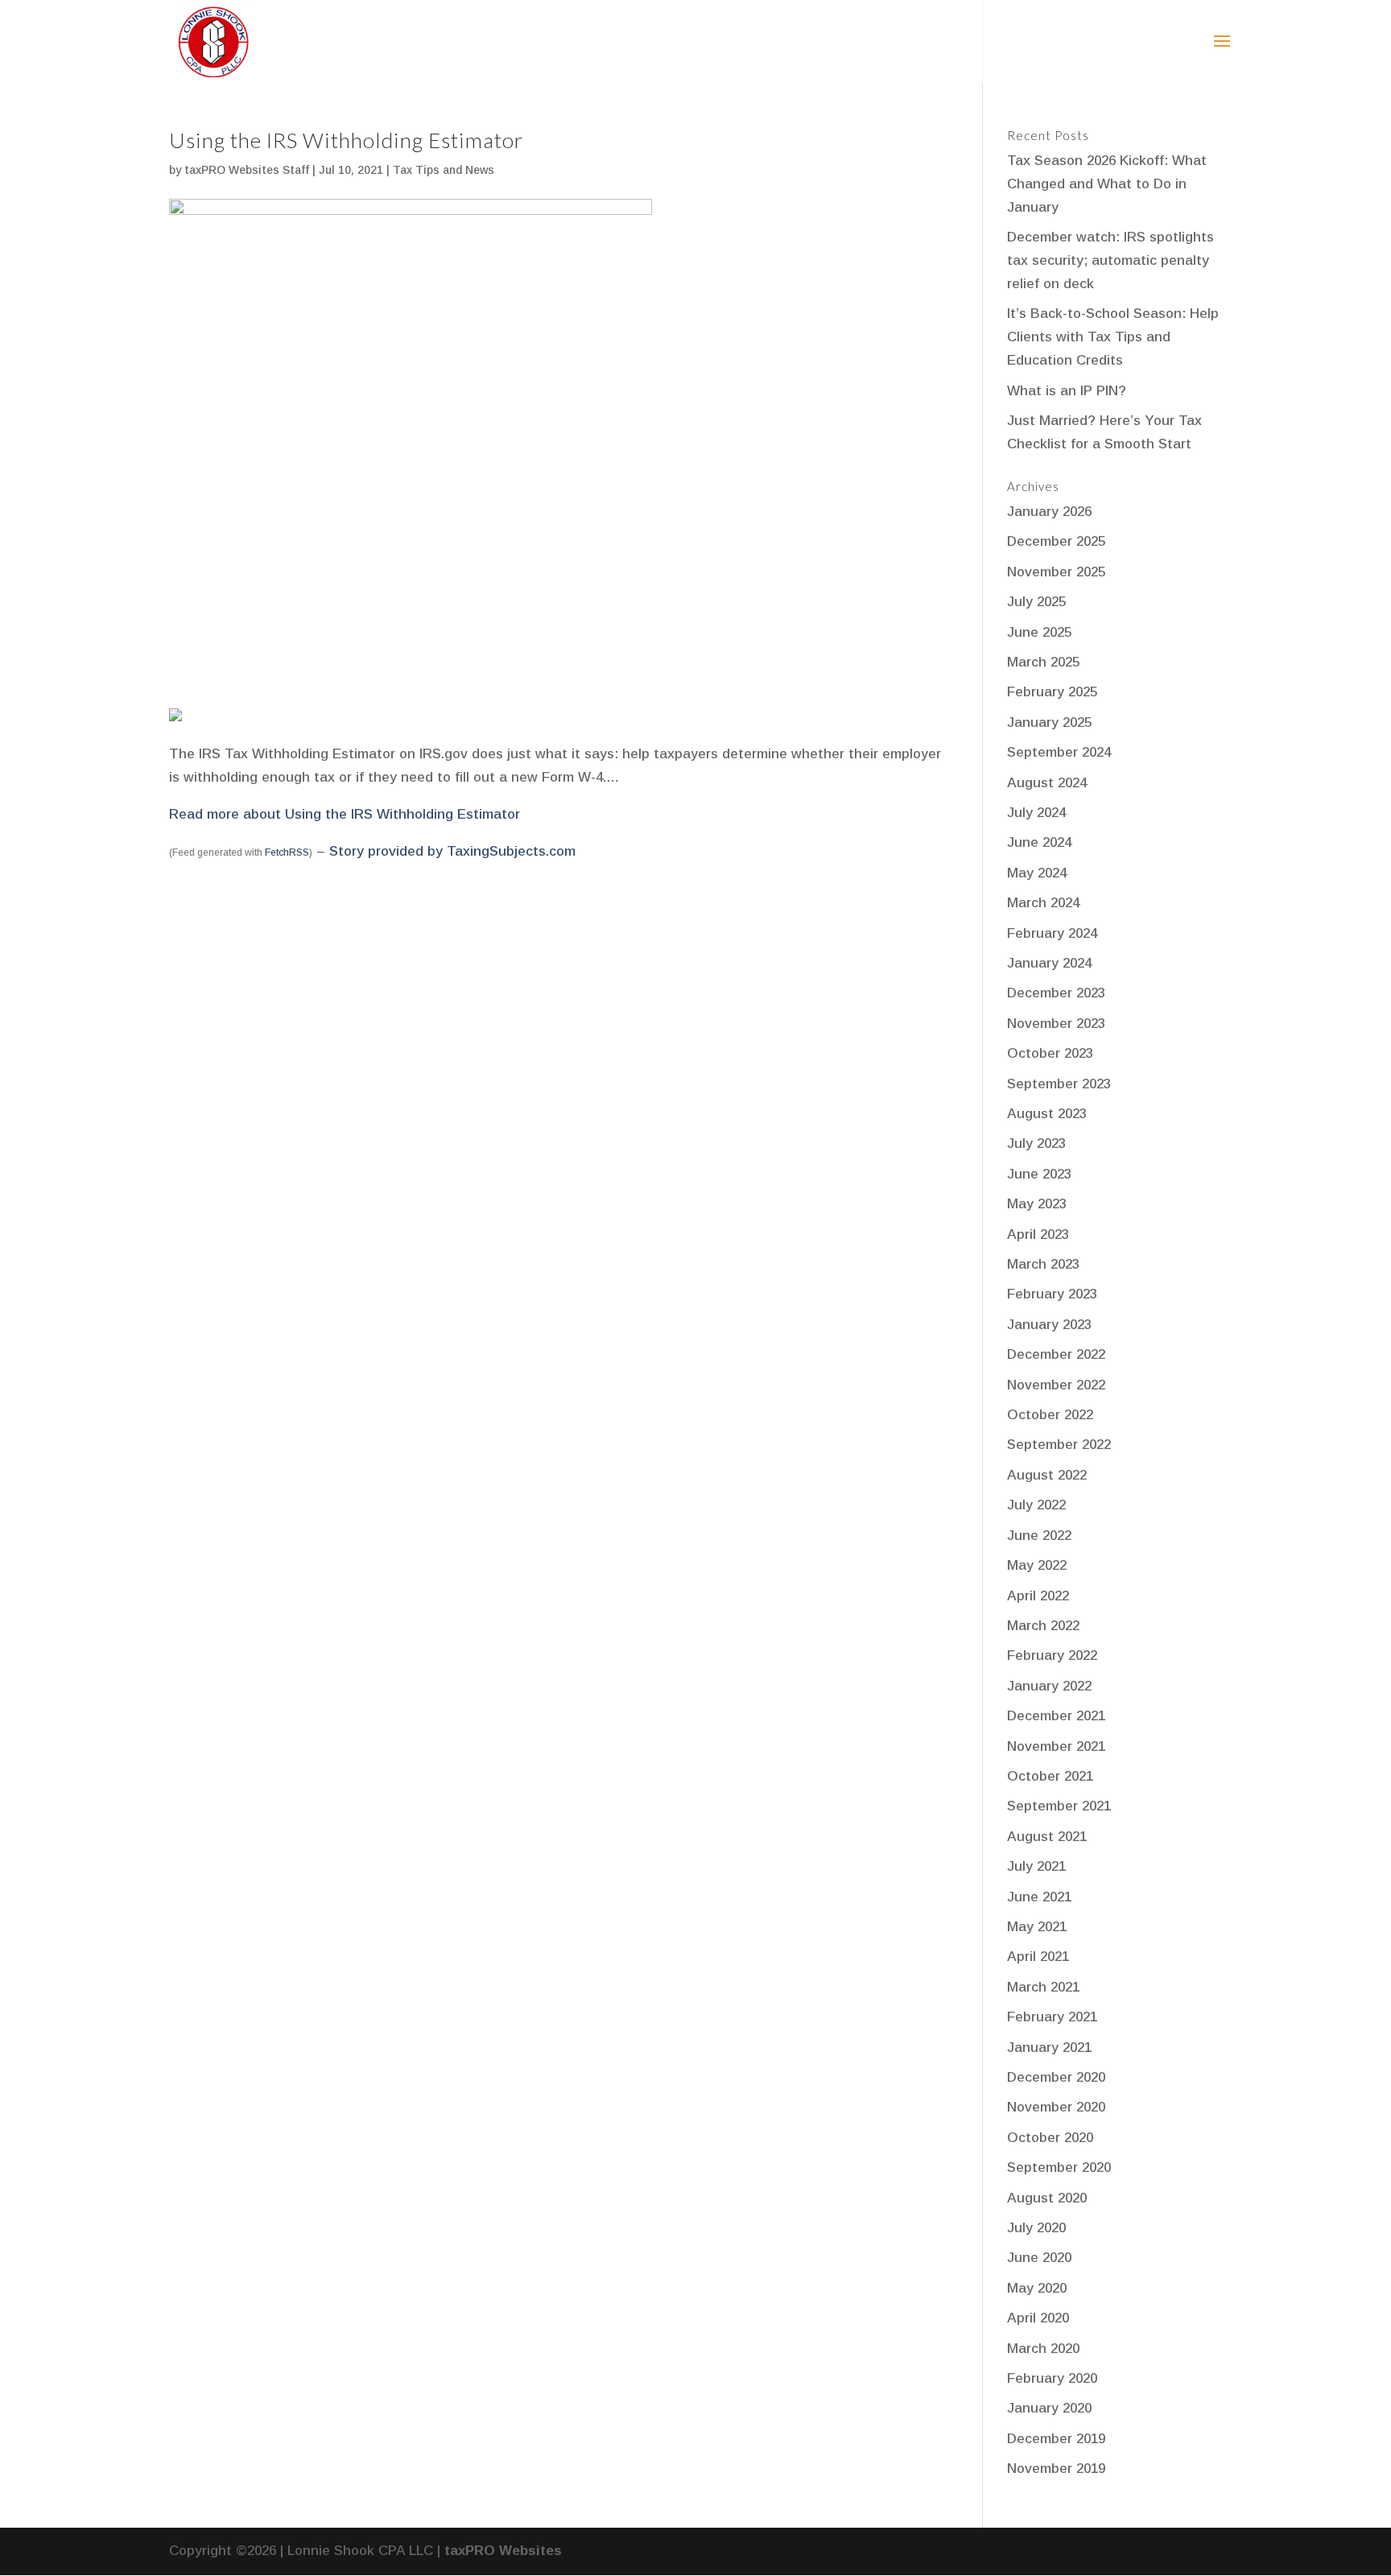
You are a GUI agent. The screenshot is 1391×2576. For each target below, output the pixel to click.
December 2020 (1056, 2077)
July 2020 (1036, 2228)
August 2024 (1047, 783)
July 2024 (1036, 813)
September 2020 (1059, 2167)
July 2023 (1036, 1144)
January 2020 (1049, 2408)
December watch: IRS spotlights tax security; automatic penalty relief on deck (1110, 260)
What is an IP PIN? (1067, 391)
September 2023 (1059, 1084)
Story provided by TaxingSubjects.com (452, 851)
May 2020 (1037, 2288)
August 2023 (1047, 1114)
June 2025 (1039, 632)
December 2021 (1056, 1716)
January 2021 (1049, 2048)
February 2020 (1052, 2378)
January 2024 (1049, 963)
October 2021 (1050, 1776)
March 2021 (1043, 1987)
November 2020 (1056, 2107)
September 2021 (1059, 1806)
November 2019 (1056, 2469)
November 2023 (1056, 1024)
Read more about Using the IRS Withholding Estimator (345, 814)
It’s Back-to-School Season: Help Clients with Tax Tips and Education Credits (1113, 337)
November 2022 (1056, 1385)
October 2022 (1050, 1415)
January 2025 (1049, 722)
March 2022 (1043, 1626)
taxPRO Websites (503, 2551)
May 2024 (1037, 873)
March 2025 (1043, 662)
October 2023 (1050, 1053)
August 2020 (1047, 2198)
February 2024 (1052, 933)
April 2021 (1038, 1957)
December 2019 (1056, 2439)
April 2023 (1038, 1234)
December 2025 (1056, 541)
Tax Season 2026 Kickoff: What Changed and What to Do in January (1107, 184)
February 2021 (1052, 2017)
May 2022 (1037, 1565)
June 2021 (1039, 1897)
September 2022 (1059, 1445)
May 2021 (1037, 1927)
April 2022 (1038, 1596)
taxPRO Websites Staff (247, 170)
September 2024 (1059, 752)
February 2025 (1052, 692)
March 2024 (1043, 903)
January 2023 (1049, 1325)
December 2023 (1056, 993)
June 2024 (1039, 842)
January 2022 (1049, 1686)
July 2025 (1036, 602)
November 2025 (1056, 572)
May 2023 (1037, 1204)
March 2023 (1043, 1264)
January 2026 (1049, 512)
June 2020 (1039, 2258)
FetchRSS (287, 852)
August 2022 (1047, 1475)
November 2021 (1056, 1746)
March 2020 (1043, 2349)
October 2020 (1050, 2138)
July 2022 (1036, 1505)
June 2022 (1039, 1536)
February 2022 (1052, 1655)
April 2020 (1038, 2318)
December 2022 (1056, 1354)
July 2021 (1036, 1866)
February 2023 (1052, 1294)
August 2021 (1047, 1837)
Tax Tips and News (444, 170)
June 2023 (1039, 1174)
